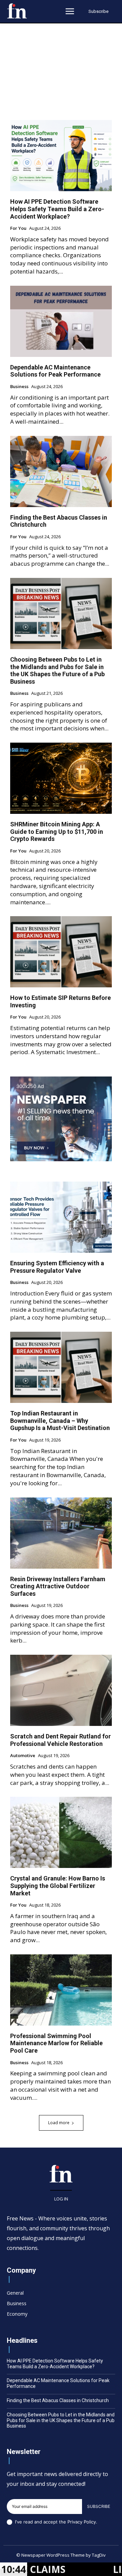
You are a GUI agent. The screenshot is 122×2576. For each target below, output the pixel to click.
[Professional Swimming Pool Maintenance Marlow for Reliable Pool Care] (61, 1990)
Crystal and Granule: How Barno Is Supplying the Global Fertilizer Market (58, 1886)
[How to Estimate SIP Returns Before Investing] (61, 952)
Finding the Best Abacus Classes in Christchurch (58, 2400)
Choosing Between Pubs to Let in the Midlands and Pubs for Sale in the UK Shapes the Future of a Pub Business (57, 670)
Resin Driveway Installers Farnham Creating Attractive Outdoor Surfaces (58, 1586)
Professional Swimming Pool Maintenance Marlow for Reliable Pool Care (56, 2043)
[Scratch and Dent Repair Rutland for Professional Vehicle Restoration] (61, 1690)
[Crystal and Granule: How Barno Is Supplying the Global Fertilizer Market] (61, 1832)
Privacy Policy (82, 2522)
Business (19, 387)
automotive (23, 1756)
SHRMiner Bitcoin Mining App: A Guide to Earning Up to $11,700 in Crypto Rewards (57, 831)
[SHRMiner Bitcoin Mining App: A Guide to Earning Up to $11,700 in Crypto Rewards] (61, 778)
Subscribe (99, 2506)
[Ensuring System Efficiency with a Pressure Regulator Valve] (61, 1217)
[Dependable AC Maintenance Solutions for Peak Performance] (61, 321)
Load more (59, 2123)
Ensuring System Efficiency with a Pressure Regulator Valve (57, 1267)
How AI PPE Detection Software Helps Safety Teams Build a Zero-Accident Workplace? (57, 209)
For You (18, 228)
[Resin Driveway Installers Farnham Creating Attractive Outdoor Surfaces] (61, 1533)
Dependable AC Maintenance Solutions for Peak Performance (55, 371)
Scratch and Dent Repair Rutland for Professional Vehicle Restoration (60, 1740)
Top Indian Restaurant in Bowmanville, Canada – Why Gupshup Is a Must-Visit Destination (60, 1421)
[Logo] (17, 11)
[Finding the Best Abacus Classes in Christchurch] (61, 471)
